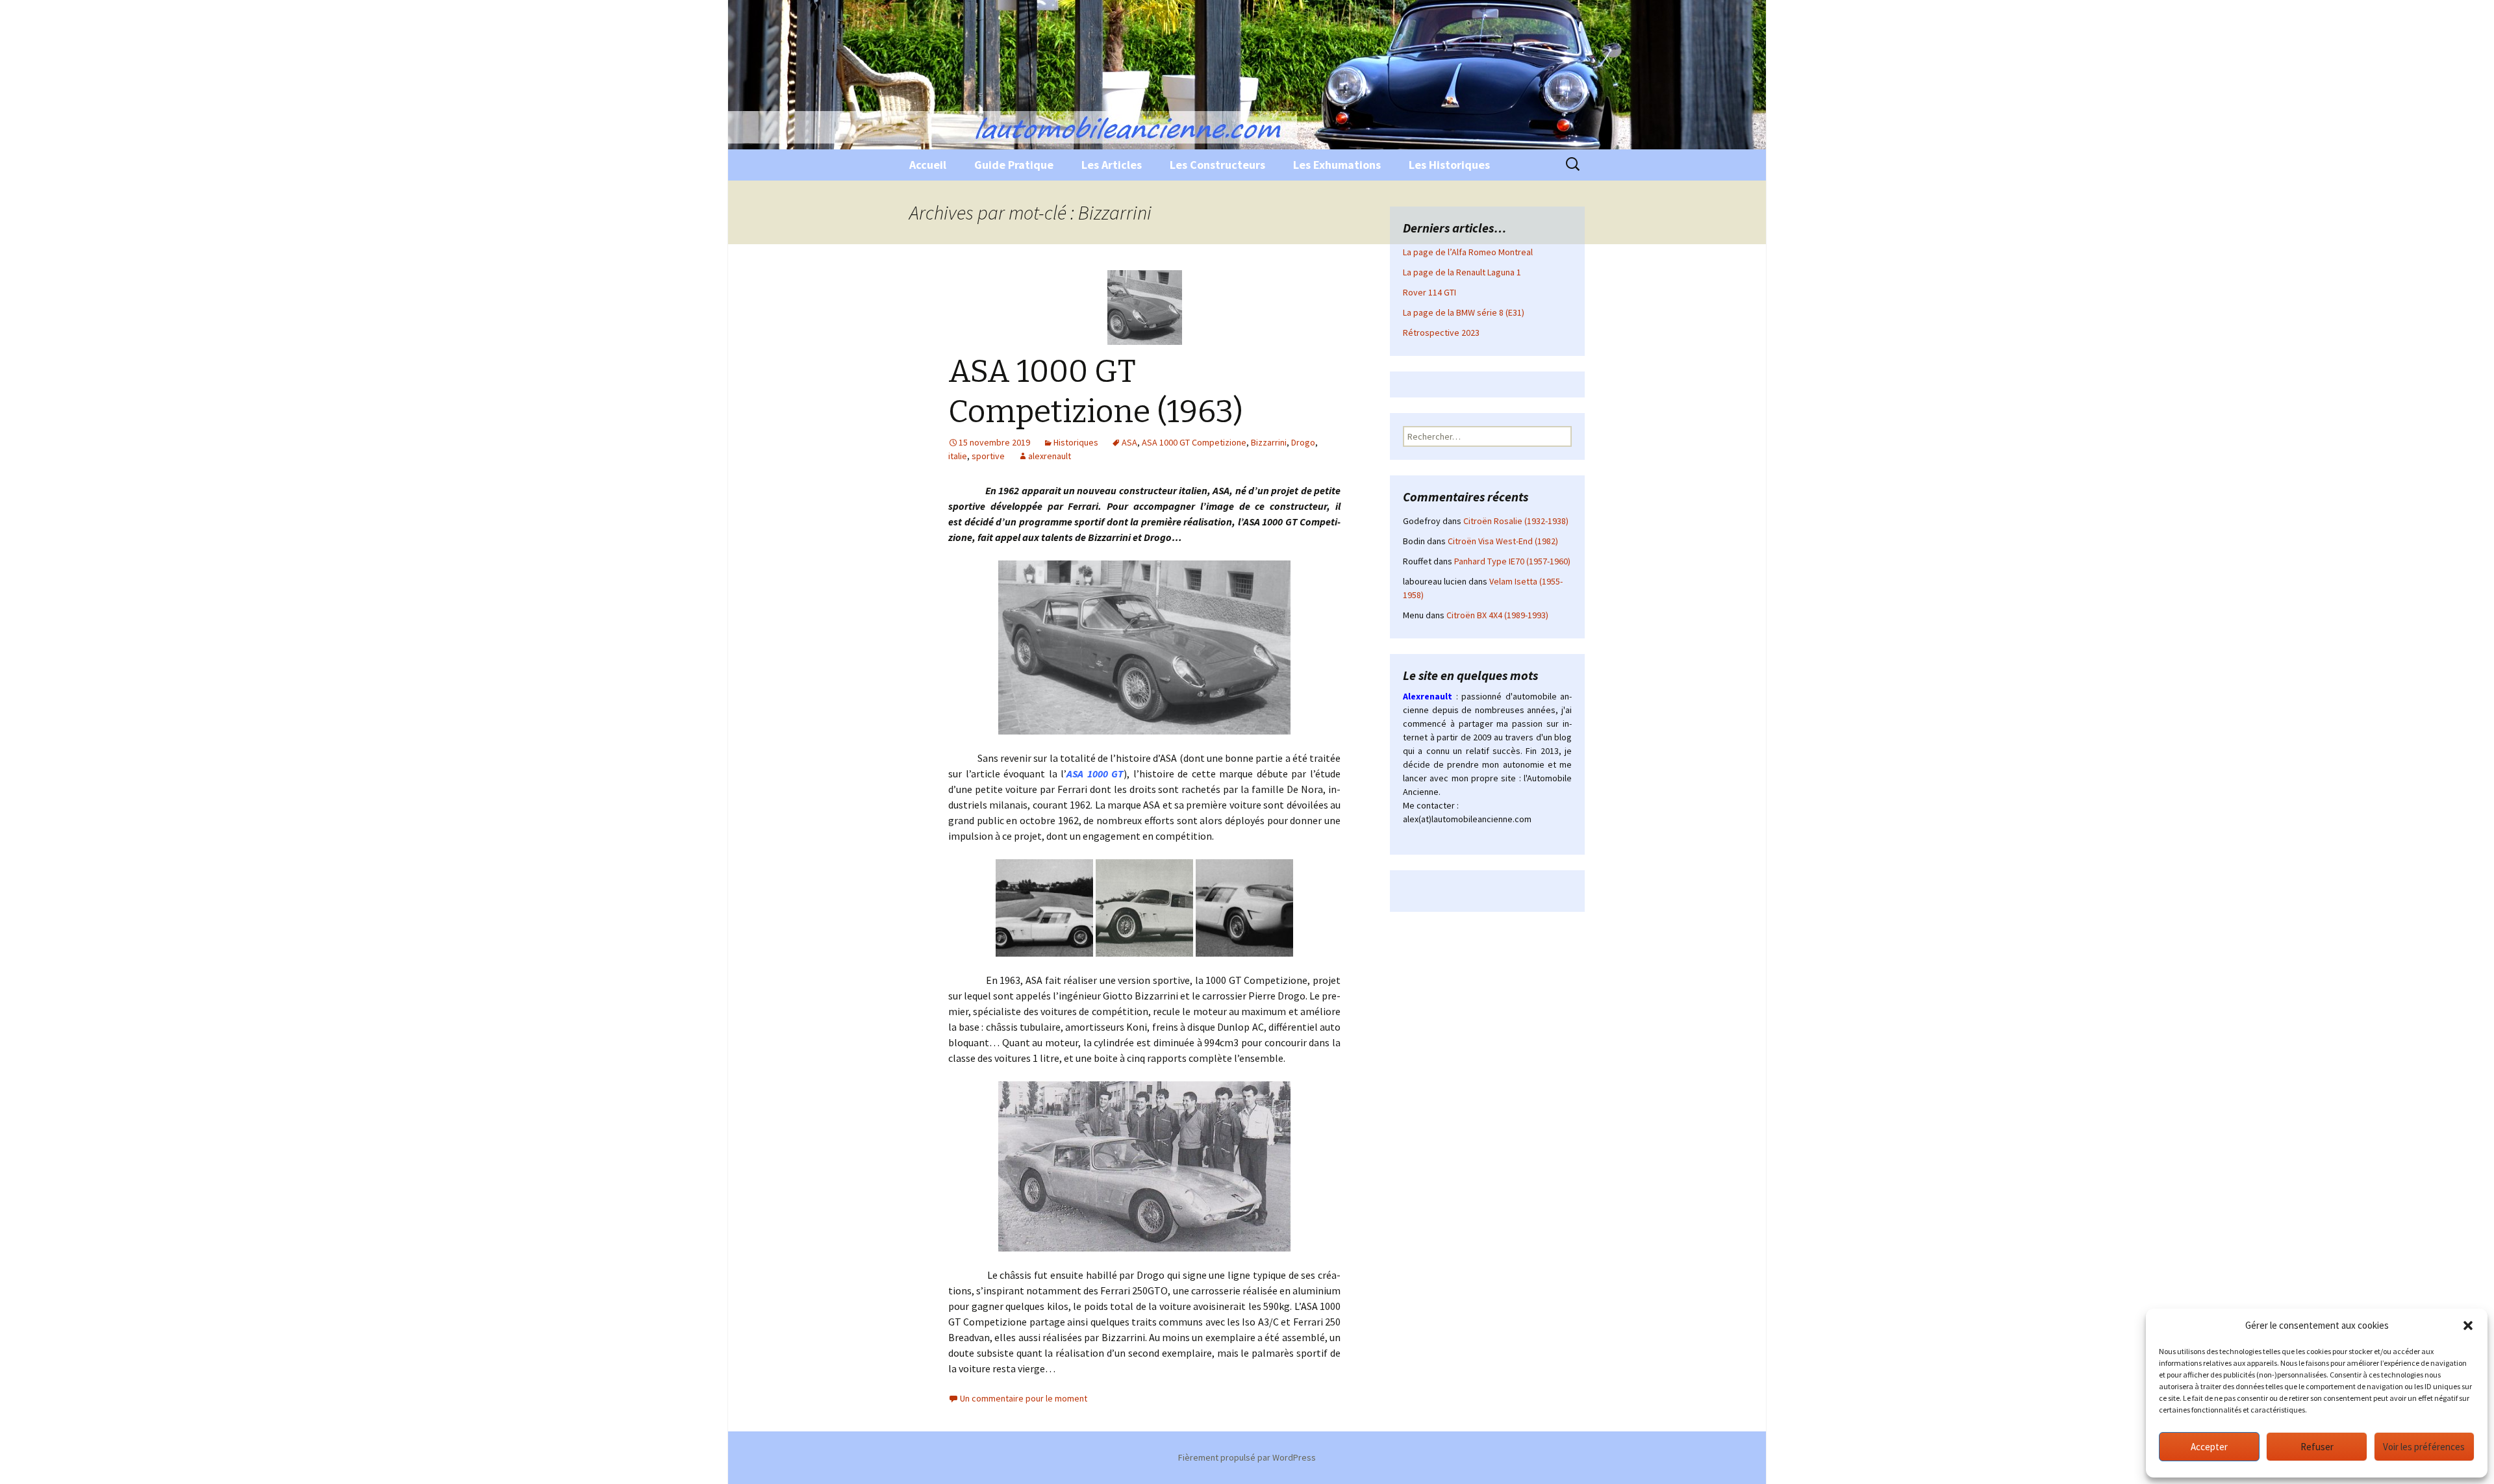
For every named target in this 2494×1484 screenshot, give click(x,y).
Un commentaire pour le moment (1024, 1398)
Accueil (928, 165)
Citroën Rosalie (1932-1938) (1516, 521)
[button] (2468, 1326)
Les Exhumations (1337, 165)
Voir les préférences (2424, 1447)
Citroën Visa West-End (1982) (1503, 541)
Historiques (1076, 442)
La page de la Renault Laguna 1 (1462, 272)
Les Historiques (1449, 165)
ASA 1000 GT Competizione (1194, 442)
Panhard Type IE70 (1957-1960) (1512, 561)
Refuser (2317, 1447)
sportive (988, 456)
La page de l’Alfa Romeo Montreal (1468, 252)
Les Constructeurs (1217, 165)
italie (958, 456)
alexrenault (1050, 456)
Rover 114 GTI (1430, 292)
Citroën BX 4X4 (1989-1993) (1497, 615)
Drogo (1303, 442)
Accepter (2209, 1447)
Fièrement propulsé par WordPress (1247, 1457)
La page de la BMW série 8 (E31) (1464, 312)
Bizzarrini (1269, 442)
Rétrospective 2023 (1441, 333)
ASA (1129, 442)
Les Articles (1112, 165)
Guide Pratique (1014, 165)
